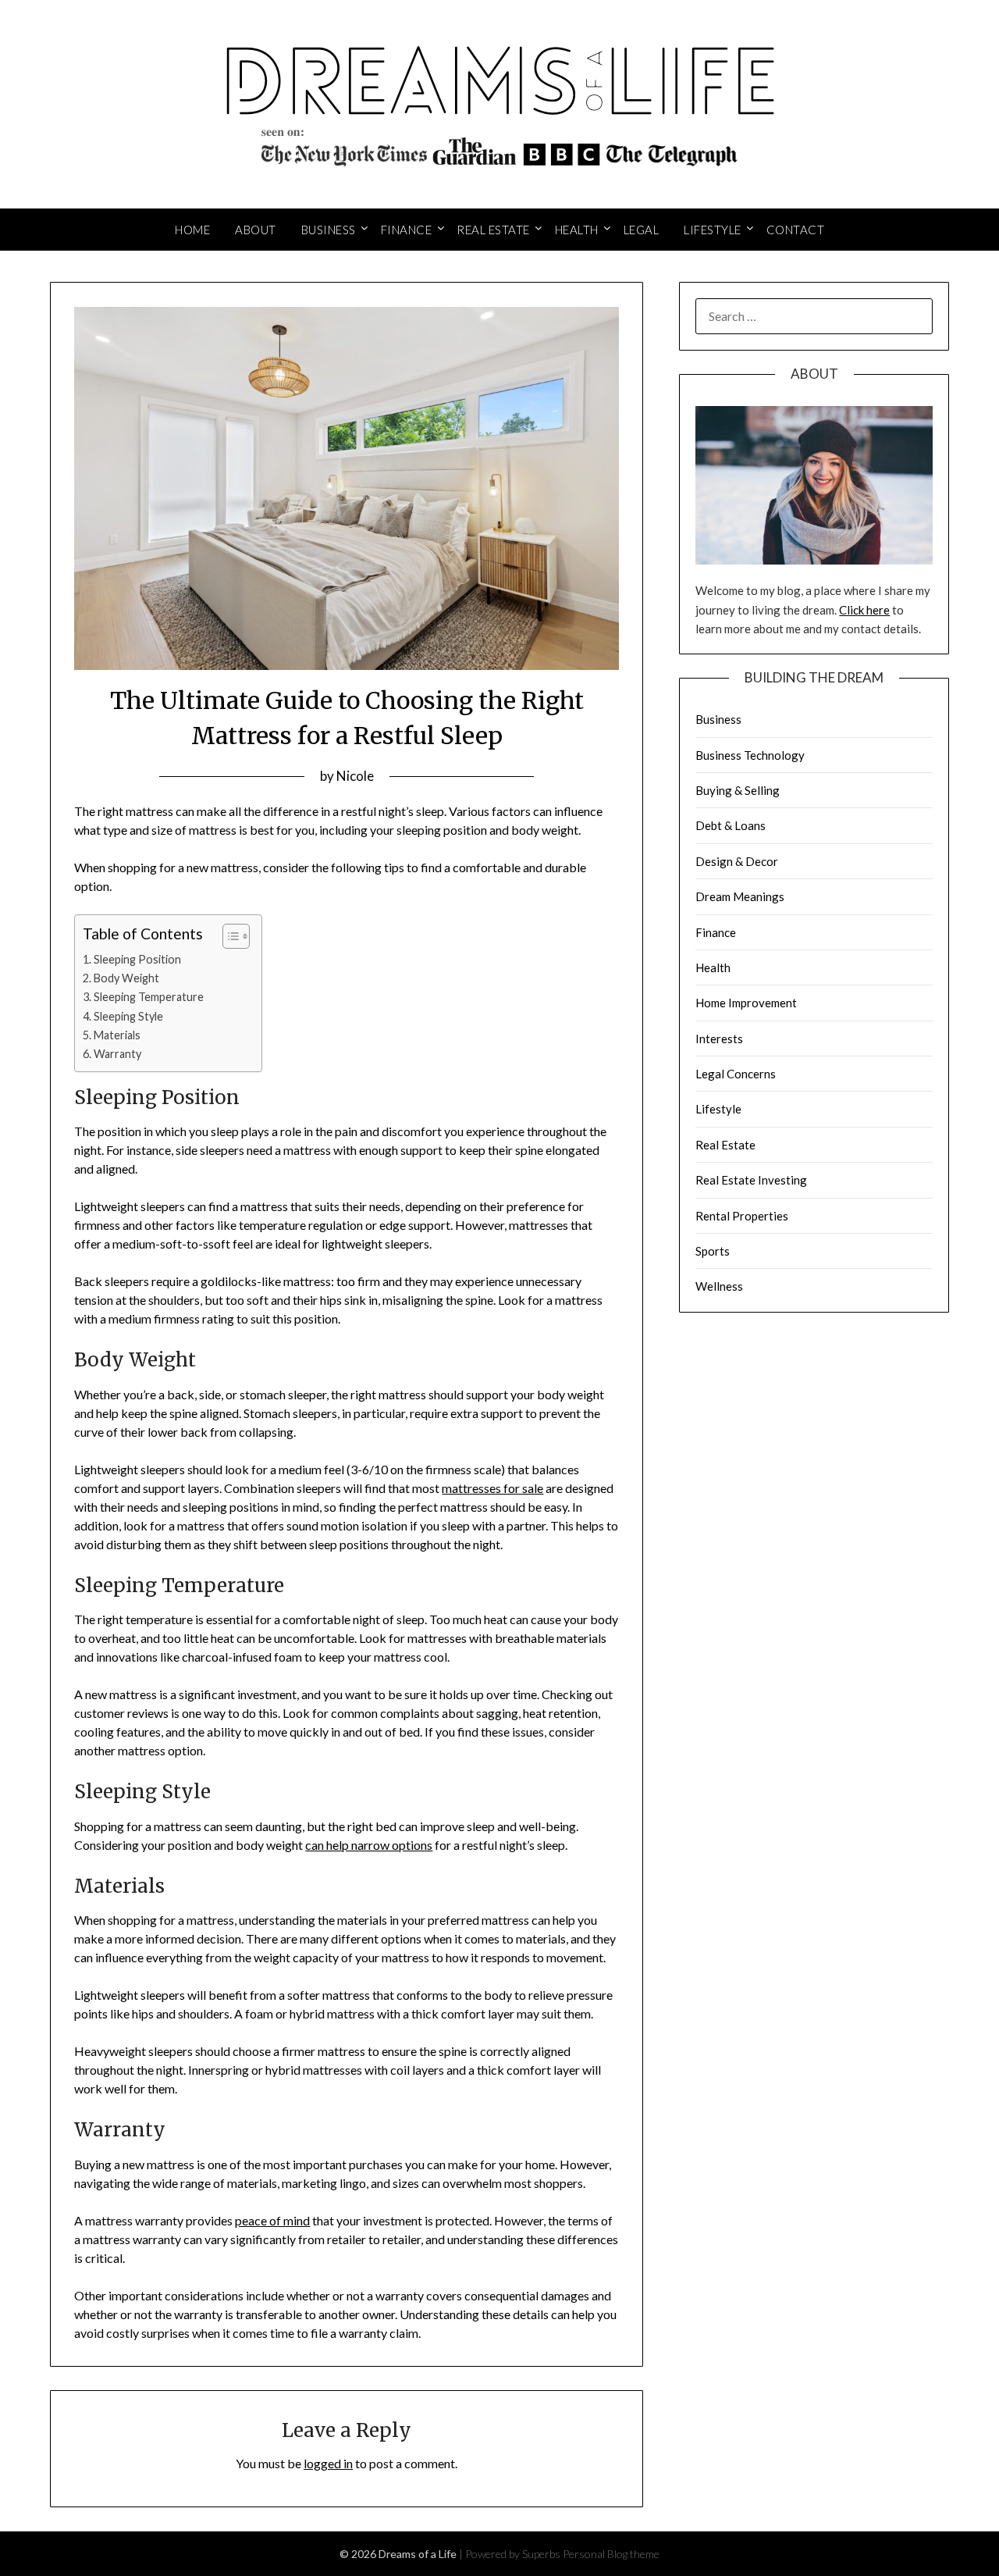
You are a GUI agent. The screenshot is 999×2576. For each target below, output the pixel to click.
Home (192, 230)
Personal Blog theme (611, 2554)
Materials (117, 1035)
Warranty (117, 1054)
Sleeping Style (128, 1016)
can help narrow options (369, 1845)
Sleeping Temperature (149, 997)
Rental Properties (742, 1216)
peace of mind (272, 2220)
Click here (864, 610)
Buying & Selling (738, 790)
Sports (713, 1251)
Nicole (355, 776)
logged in (328, 2463)
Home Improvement (746, 1003)
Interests (719, 1039)
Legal (642, 230)
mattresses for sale (492, 1488)
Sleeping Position (137, 959)
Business (329, 230)
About (256, 230)
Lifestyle (713, 230)
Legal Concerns (736, 1074)
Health (577, 230)
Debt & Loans (731, 825)
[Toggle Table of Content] (228, 936)
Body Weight (126, 978)
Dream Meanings (740, 896)
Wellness (719, 1286)
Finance (407, 230)
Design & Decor (737, 861)
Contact (796, 230)
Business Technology (750, 755)
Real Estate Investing (751, 1180)
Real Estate (493, 230)
